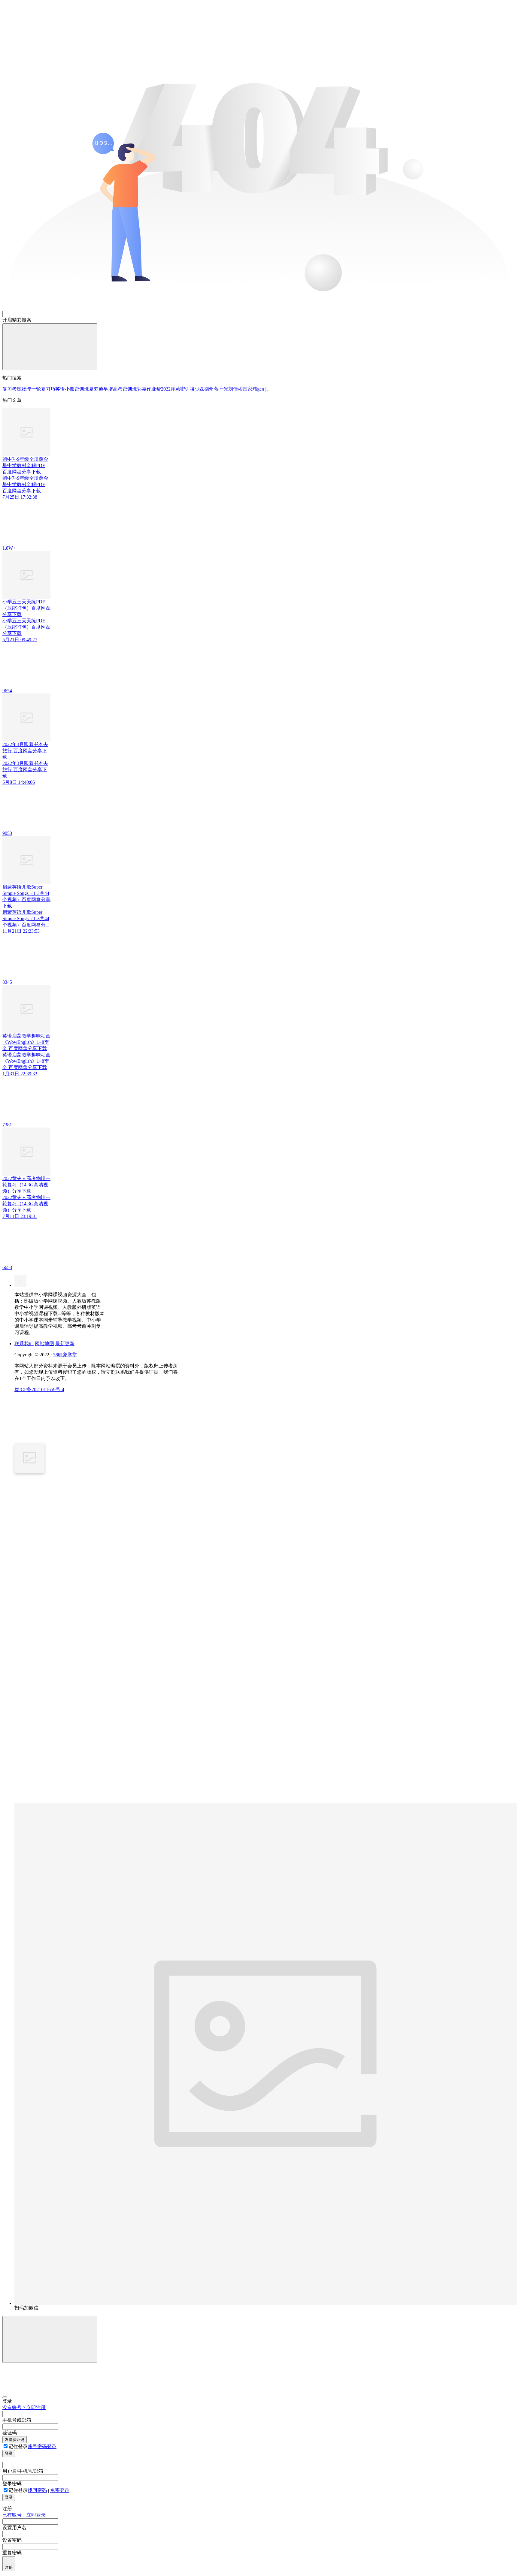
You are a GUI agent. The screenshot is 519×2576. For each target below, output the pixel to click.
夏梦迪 (96, 389)
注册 (9, 2567)
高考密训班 (125, 389)
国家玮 (250, 389)
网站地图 (44, 1344)
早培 (108, 389)
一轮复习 (41, 389)
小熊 (70, 389)
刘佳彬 (235, 389)
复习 (7, 389)
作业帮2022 (159, 389)
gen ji (262, 389)
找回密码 (37, 2490)
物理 (26, 389)
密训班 (82, 389)
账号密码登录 (42, 2446)
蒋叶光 (221, 389)
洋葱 (175, 389)
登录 (9, 2453)
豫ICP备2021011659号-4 (39, 1389)
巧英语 (58, 389)
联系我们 (24, 1344)
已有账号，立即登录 (24, 2515)
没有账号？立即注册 (24, 2407)
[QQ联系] (97, 1636)
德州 (209, 389)
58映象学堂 (65, 1355)
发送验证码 (15, 2440)
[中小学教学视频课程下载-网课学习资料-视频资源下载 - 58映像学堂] (20, 1285)
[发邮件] (97, 1801)
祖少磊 (197, 389)
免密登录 (60, 2490)
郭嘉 (142, 389)
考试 (17, 389)
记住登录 (18, 2446)
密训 (185, 389)
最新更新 (65, 1344)
